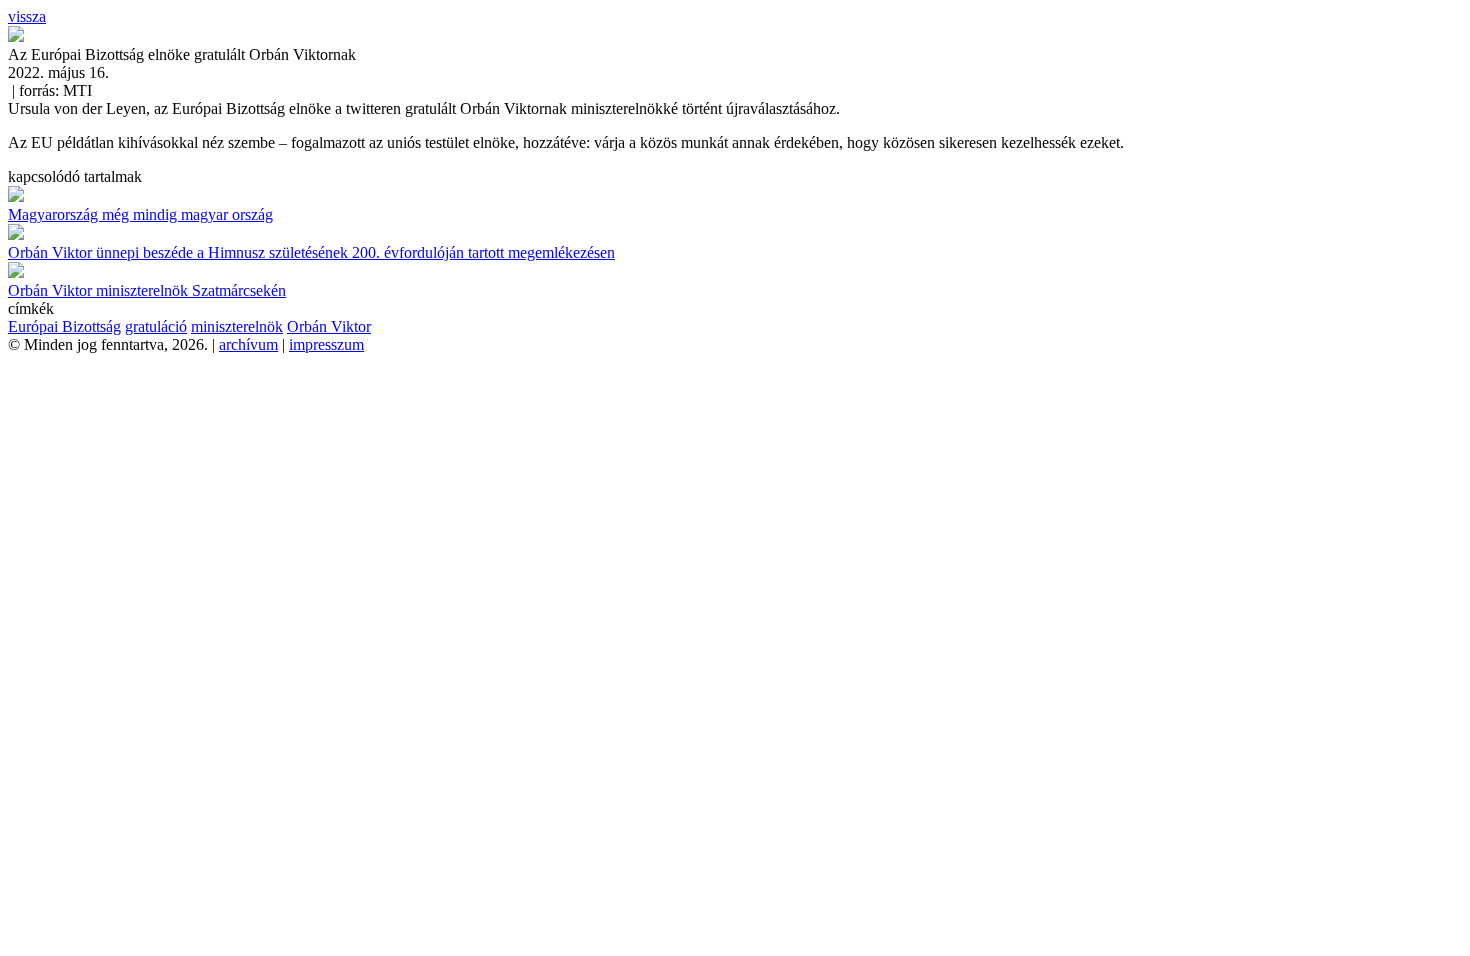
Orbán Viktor (329, 326)
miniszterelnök (237, 326)
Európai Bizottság (64, 326)
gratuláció (156, 326)
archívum (248, 344)
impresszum (326, 344)
